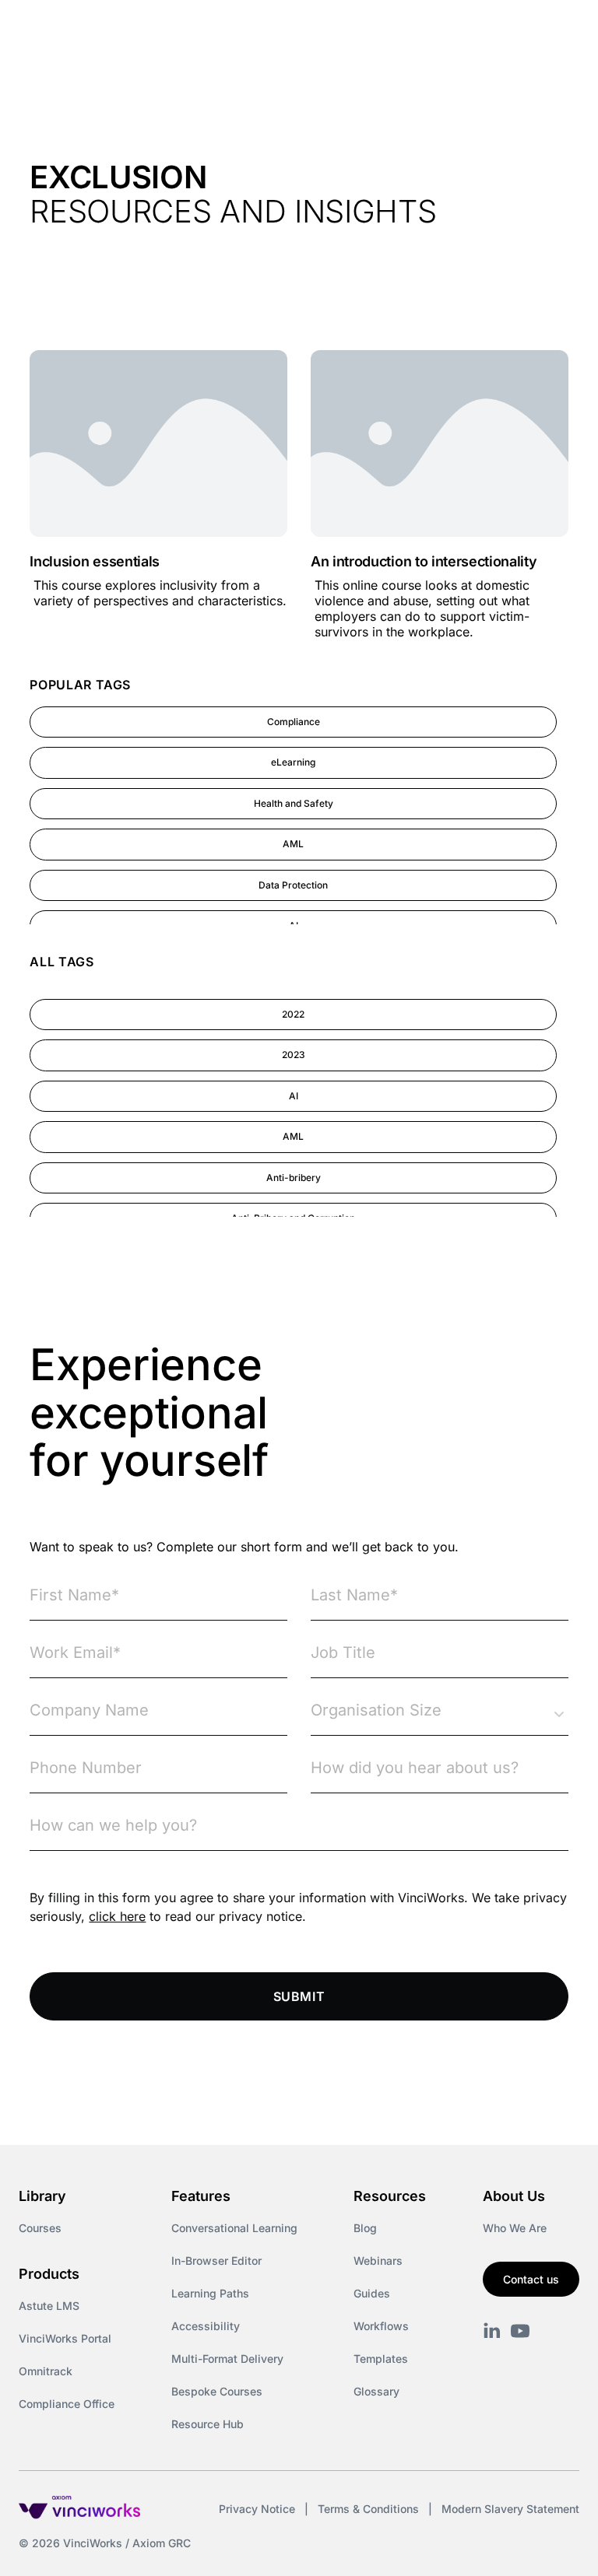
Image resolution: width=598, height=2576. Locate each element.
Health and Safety (294, 803)
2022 (293, 1014)
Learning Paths (210, 2293)
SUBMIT (299, 1996)
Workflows (381, 2326)
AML (293, 844)
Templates (381, 2359)
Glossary (376, 2391)
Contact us (531, 2279)
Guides (372, 2293)
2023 (294, 1055)
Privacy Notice (257, 2509)
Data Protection (293, 885)
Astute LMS (49, 2306)
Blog (365, 2228)
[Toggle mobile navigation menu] (558, 30)
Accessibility (206, 2326)
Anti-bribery (294, 1178)
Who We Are (515, 2228)
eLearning (293, 762)
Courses (40, 2228)
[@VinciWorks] (520, 2331)
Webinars (378, 2261)
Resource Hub (208, 2424)
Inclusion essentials (95, 561)
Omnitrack (46, 2371)
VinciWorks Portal (65, 2338)
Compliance (294, 722)
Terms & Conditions (368, 2509)
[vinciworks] (492, 2331)
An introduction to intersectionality (424, 561)
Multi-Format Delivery (227, 2359)
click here (117, 1916)
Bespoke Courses (217, 2391)
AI (294, 1096)
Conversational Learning (234, 2228)
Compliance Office (67, 2404)
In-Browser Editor (216, 2261)
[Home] (151, 30)
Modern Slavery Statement (510, 2509)
